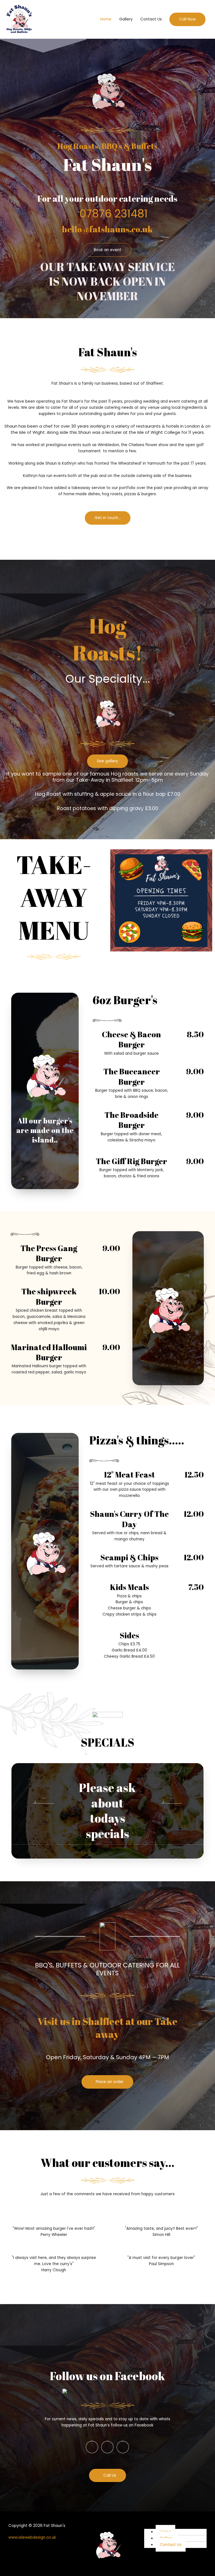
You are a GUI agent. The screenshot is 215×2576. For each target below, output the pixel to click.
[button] (187, 19)
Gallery (126, 19)
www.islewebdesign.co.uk (32, 2537)
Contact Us (151, 19)
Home (106, 19)
